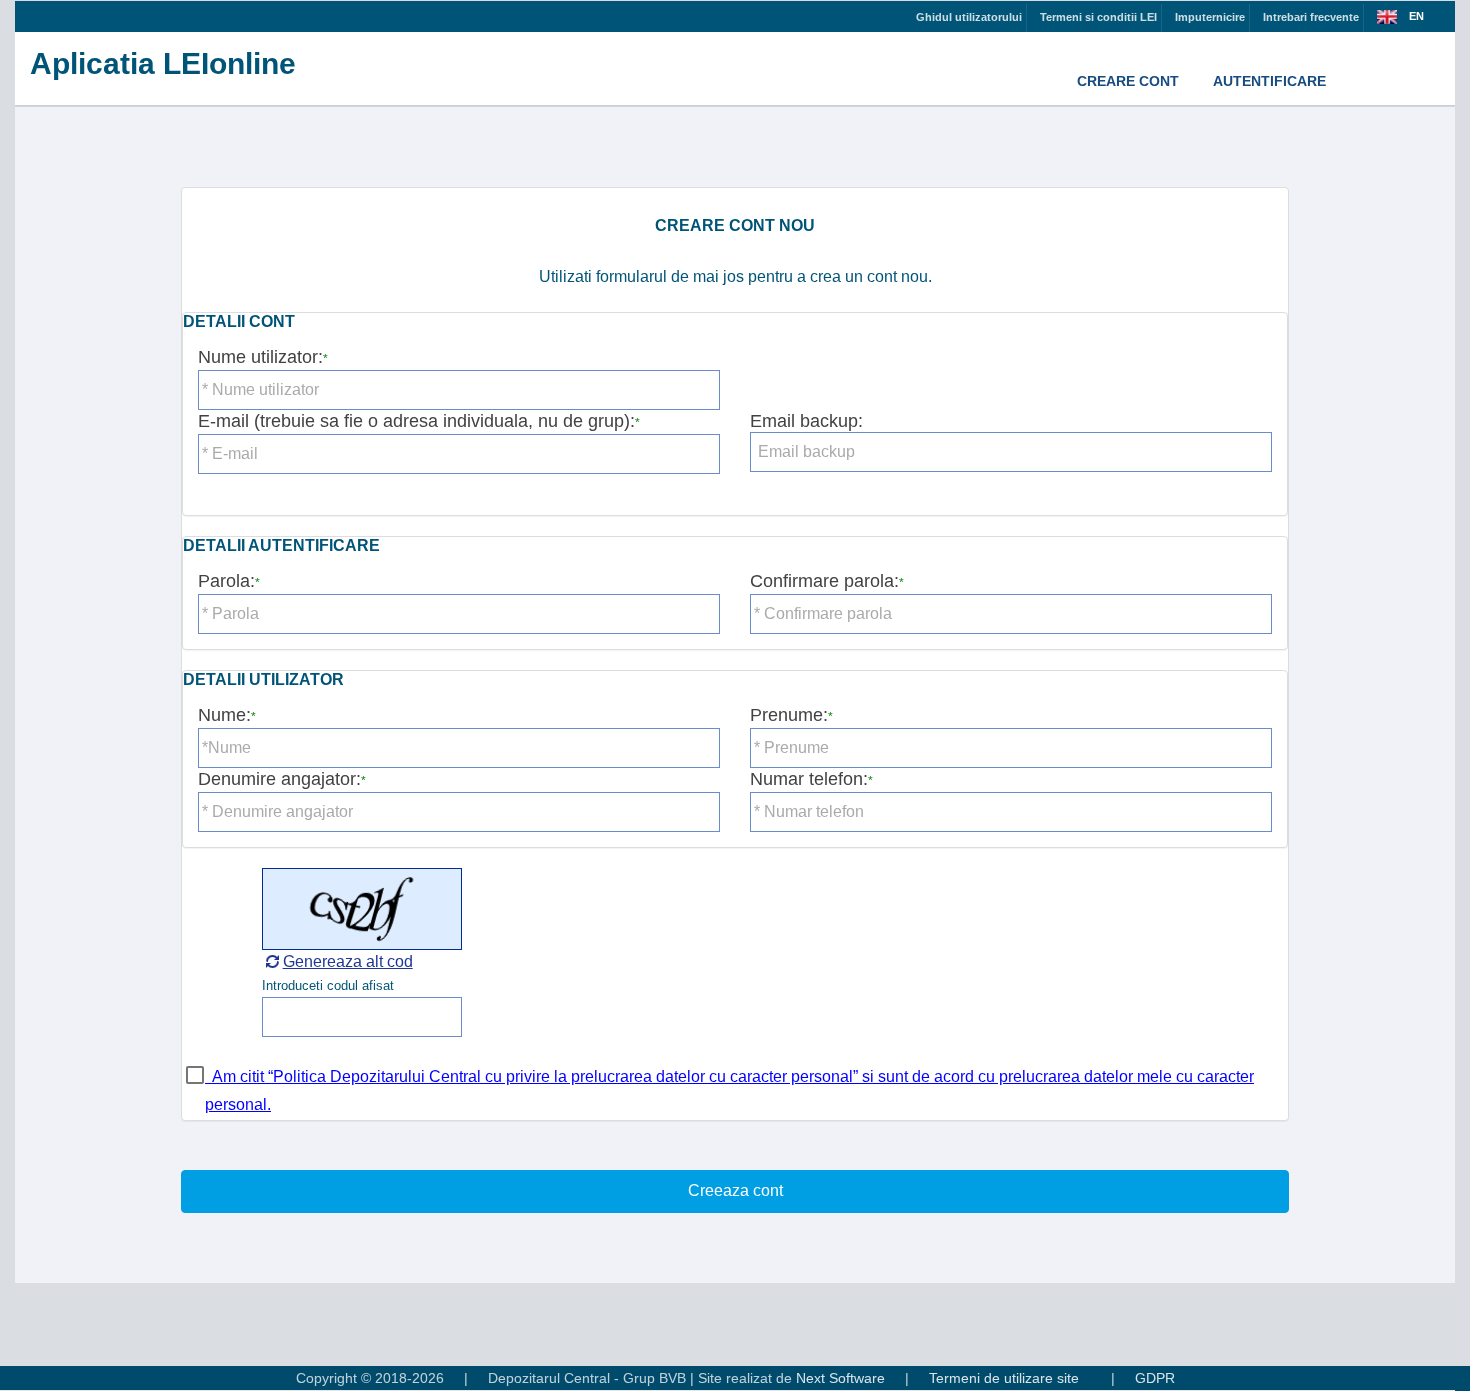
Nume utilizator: (260, 357)
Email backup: (806, 421)
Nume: (224, 715)
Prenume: (789, 715)
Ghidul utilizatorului (969, 17)
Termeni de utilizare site (1004, 1378)
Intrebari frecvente (1311, 17)
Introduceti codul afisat (328, 985)
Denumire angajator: (279, 779)
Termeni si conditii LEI (1098, 17)
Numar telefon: (809, 779)
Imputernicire (1210, 17)
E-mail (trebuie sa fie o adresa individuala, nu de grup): (416, 421)
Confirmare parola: (824, 581)
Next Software (840, 1378)
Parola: (226, 581)
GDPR (1155, 1378)
